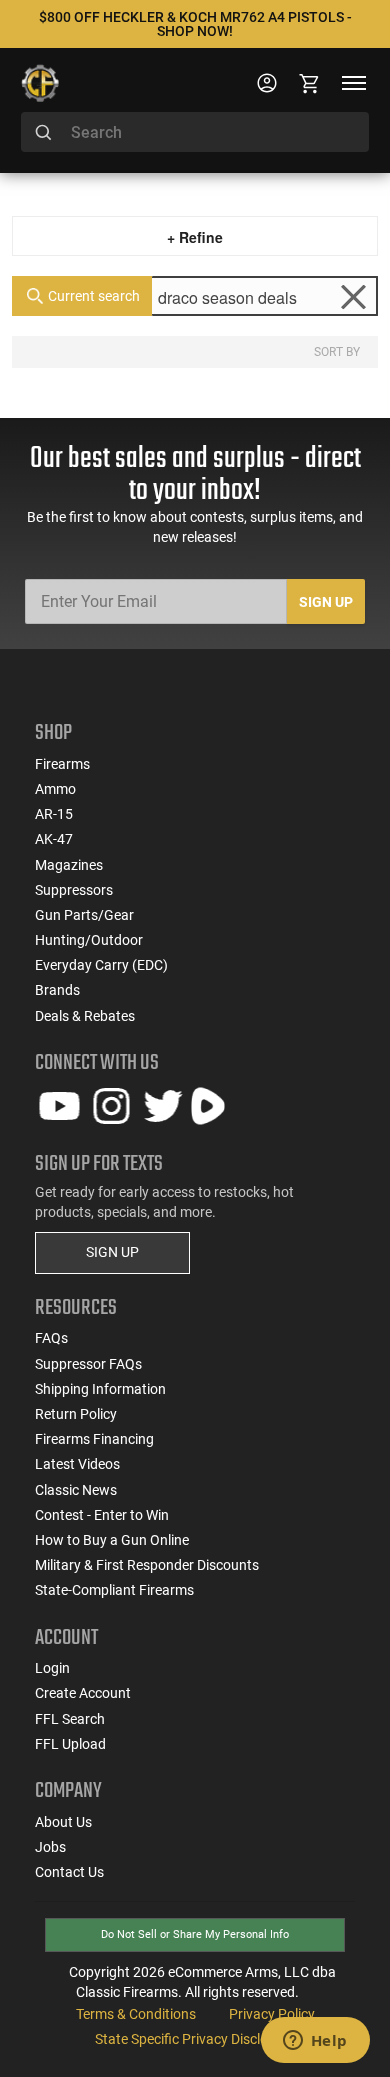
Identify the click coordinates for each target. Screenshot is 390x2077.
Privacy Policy (272, 2014)
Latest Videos (77, 1464)
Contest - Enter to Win (102, 1515)
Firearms (62, 764)
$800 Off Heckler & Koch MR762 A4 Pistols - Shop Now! (195, 24)
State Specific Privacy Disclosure (195, 2039)
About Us (63, 1822)
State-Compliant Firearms (114, 1590)
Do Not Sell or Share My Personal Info (195, 1934)
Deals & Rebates (85, 1016)
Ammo (55, 789)
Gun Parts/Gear (84, 915)
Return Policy (76, 1414)
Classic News (76, 1490)
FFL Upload (70, 1744)
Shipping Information (100, 1389)
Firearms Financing (94, 1439)
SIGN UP (112, 1252)
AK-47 (54, 839)
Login (52, 1668)
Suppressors (74, 890)
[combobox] (195, 132)
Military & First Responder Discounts (147, 1565)
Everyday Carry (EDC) (101, 965)
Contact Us (69, 1872)
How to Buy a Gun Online (112, 1540)
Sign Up (326, 602)
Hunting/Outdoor (89, 940)
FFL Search (70, 1719)
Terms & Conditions (136, 2014)
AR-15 (54, 814)
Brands (57, 990)
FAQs (51, 1338)
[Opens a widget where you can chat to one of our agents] (315, 2042)
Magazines (69, 865)
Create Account (83, 1693)
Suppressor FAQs (88, 1364)
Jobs (50, 1847)
